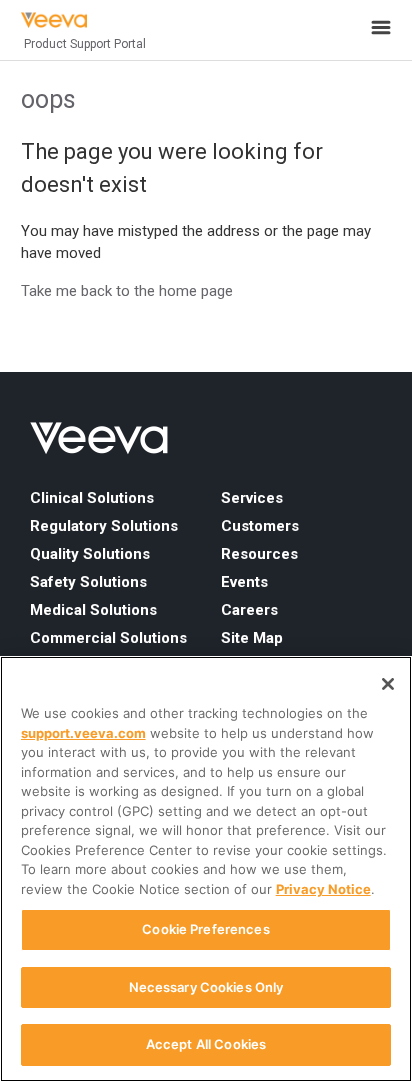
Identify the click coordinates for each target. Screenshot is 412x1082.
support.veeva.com (83, 733)
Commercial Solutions (108, 638)
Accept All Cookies (206, 1044)
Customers (260, 526)
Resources (259, 554)
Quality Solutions (90, 554)
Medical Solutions (93, 610)
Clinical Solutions (92, 498)
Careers (249, 610)
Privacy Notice (323, 889)
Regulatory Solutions (104, 526)
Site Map (252, 638)
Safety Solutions (88, 582)
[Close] (388, 684)
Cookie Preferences (205, 929)
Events (244, 582)
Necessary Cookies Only (206, 987)
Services (252, 498)
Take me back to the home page (127, 291)
